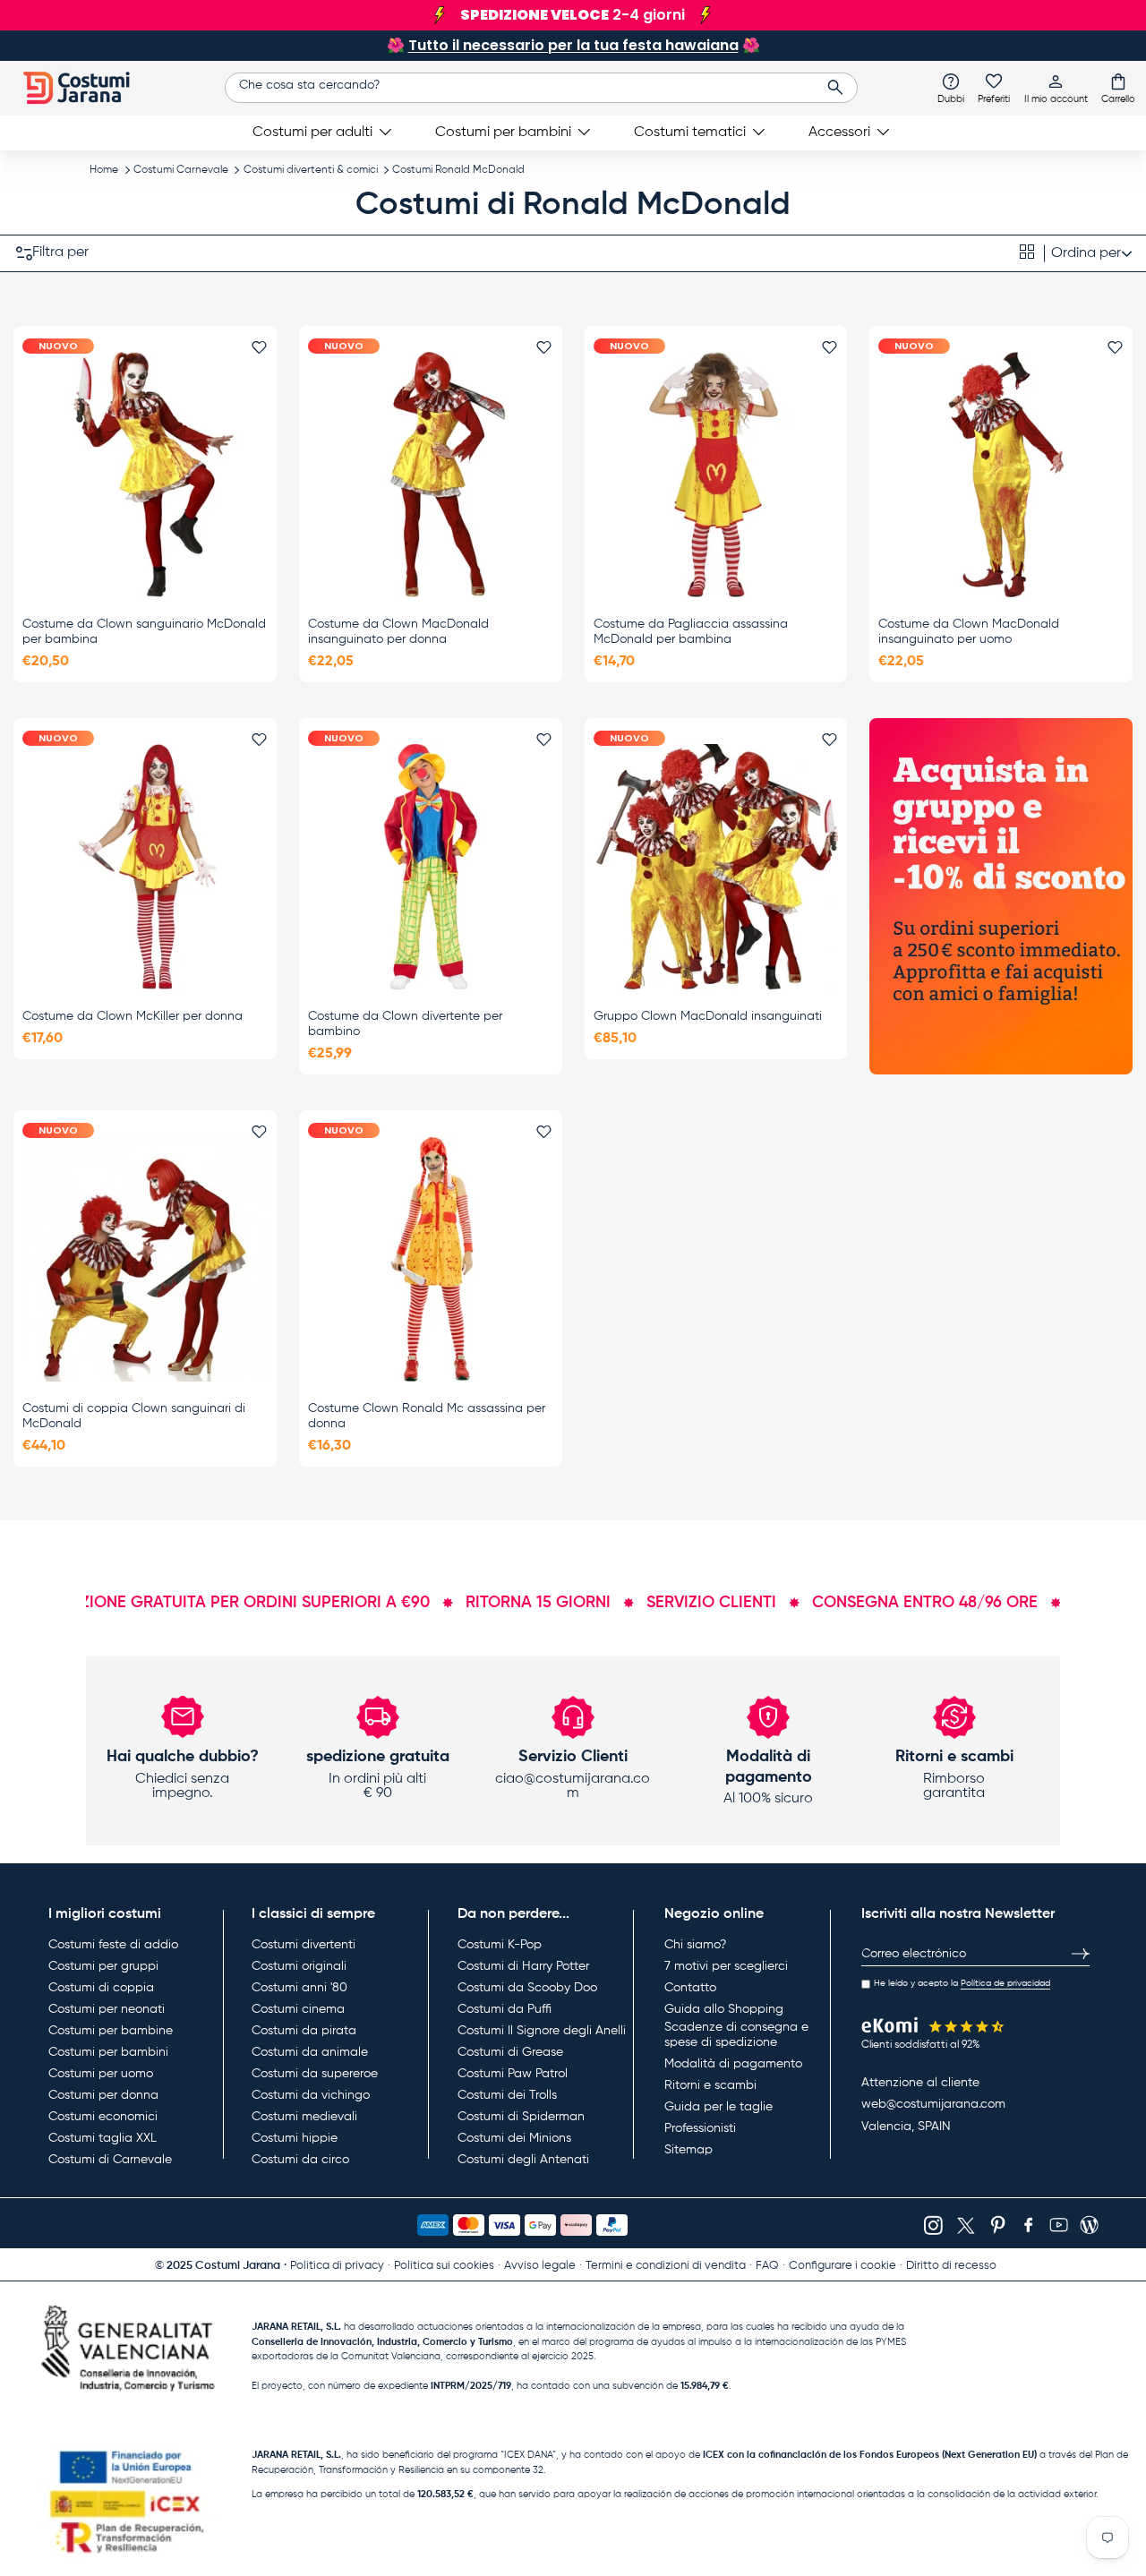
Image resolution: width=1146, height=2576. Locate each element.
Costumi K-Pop (500, 1945)
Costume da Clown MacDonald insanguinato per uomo (969, 632)
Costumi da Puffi (505, 2009)
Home (104, 170)
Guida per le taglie (718, 2107)
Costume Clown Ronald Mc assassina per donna (427, 1416)
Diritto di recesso (951, 2266)
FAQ (767, 2266)
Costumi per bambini (503, 133)
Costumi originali (299, 1966)
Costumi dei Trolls (507, 2095)
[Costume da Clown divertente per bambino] (431, 867)
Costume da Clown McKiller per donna (133, 1016)
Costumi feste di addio (113, 1945)
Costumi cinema (298, 2009)
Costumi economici (103, 2117)
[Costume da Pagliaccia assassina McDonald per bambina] (716, 475)
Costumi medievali (304, 2117)
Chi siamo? (695, 1945)
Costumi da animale (310, 2052)
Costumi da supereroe (315, 2074)
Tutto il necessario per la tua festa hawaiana (573, 45)
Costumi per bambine (111, 2031)
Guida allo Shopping (724, 2009)
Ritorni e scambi (710, 2085)
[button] (1118, 88)
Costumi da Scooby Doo (527, 1988)
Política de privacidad (1005, 1983)
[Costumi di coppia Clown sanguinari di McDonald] (145, 1259)
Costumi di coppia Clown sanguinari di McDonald (134, 1416)
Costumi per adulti (312, 133)
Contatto (690, 1988)
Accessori (839, 133)
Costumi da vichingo (311, 2095)
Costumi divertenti (304, 1945)
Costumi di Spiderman (521, 2117)
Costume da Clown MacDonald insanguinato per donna (398, 632)
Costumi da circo (300, 2160)
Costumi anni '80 (299, 1988)
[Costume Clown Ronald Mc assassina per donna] (431, 1259)
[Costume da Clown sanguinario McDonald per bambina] (145, 475)
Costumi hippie (295, 2138)
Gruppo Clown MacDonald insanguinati (708, 1016)
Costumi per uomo (101, 2074)
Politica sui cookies (444, 2266)
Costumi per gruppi (103, 1966)
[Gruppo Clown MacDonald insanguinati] (716, 867)
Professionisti (700, 2128)
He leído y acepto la (962, 1983)
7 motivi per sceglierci (726, 1966)
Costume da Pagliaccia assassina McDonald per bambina (691, 632)
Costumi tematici (690, 133)
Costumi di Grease (510, 2052)
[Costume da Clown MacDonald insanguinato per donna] (431, 475)
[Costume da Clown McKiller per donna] (145, 867)
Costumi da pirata (304, 2031)
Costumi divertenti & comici (311, 170)
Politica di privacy (337, 2266)
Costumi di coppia (101, 1988)
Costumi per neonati (107, 2009)
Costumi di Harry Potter (523, 1966)
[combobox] (541, 88)
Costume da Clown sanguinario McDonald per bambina (144, 632)
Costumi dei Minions (514, 2138)
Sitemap (688, 2150)
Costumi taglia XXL (103, 2138)
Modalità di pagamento (733, 2064)
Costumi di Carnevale (110, 2160)
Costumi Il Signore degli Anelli (542, 2031)
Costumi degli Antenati (523, 2160)
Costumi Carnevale (181, 170)
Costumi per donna (103, 2095)
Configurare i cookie (842, 2266)
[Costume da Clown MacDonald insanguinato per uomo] (1001, 475)
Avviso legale (540, 2266)
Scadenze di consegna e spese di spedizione (736, 2035)
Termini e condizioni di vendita (666, 2266)
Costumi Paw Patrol (513, 2074)
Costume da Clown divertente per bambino (405, 1024)
